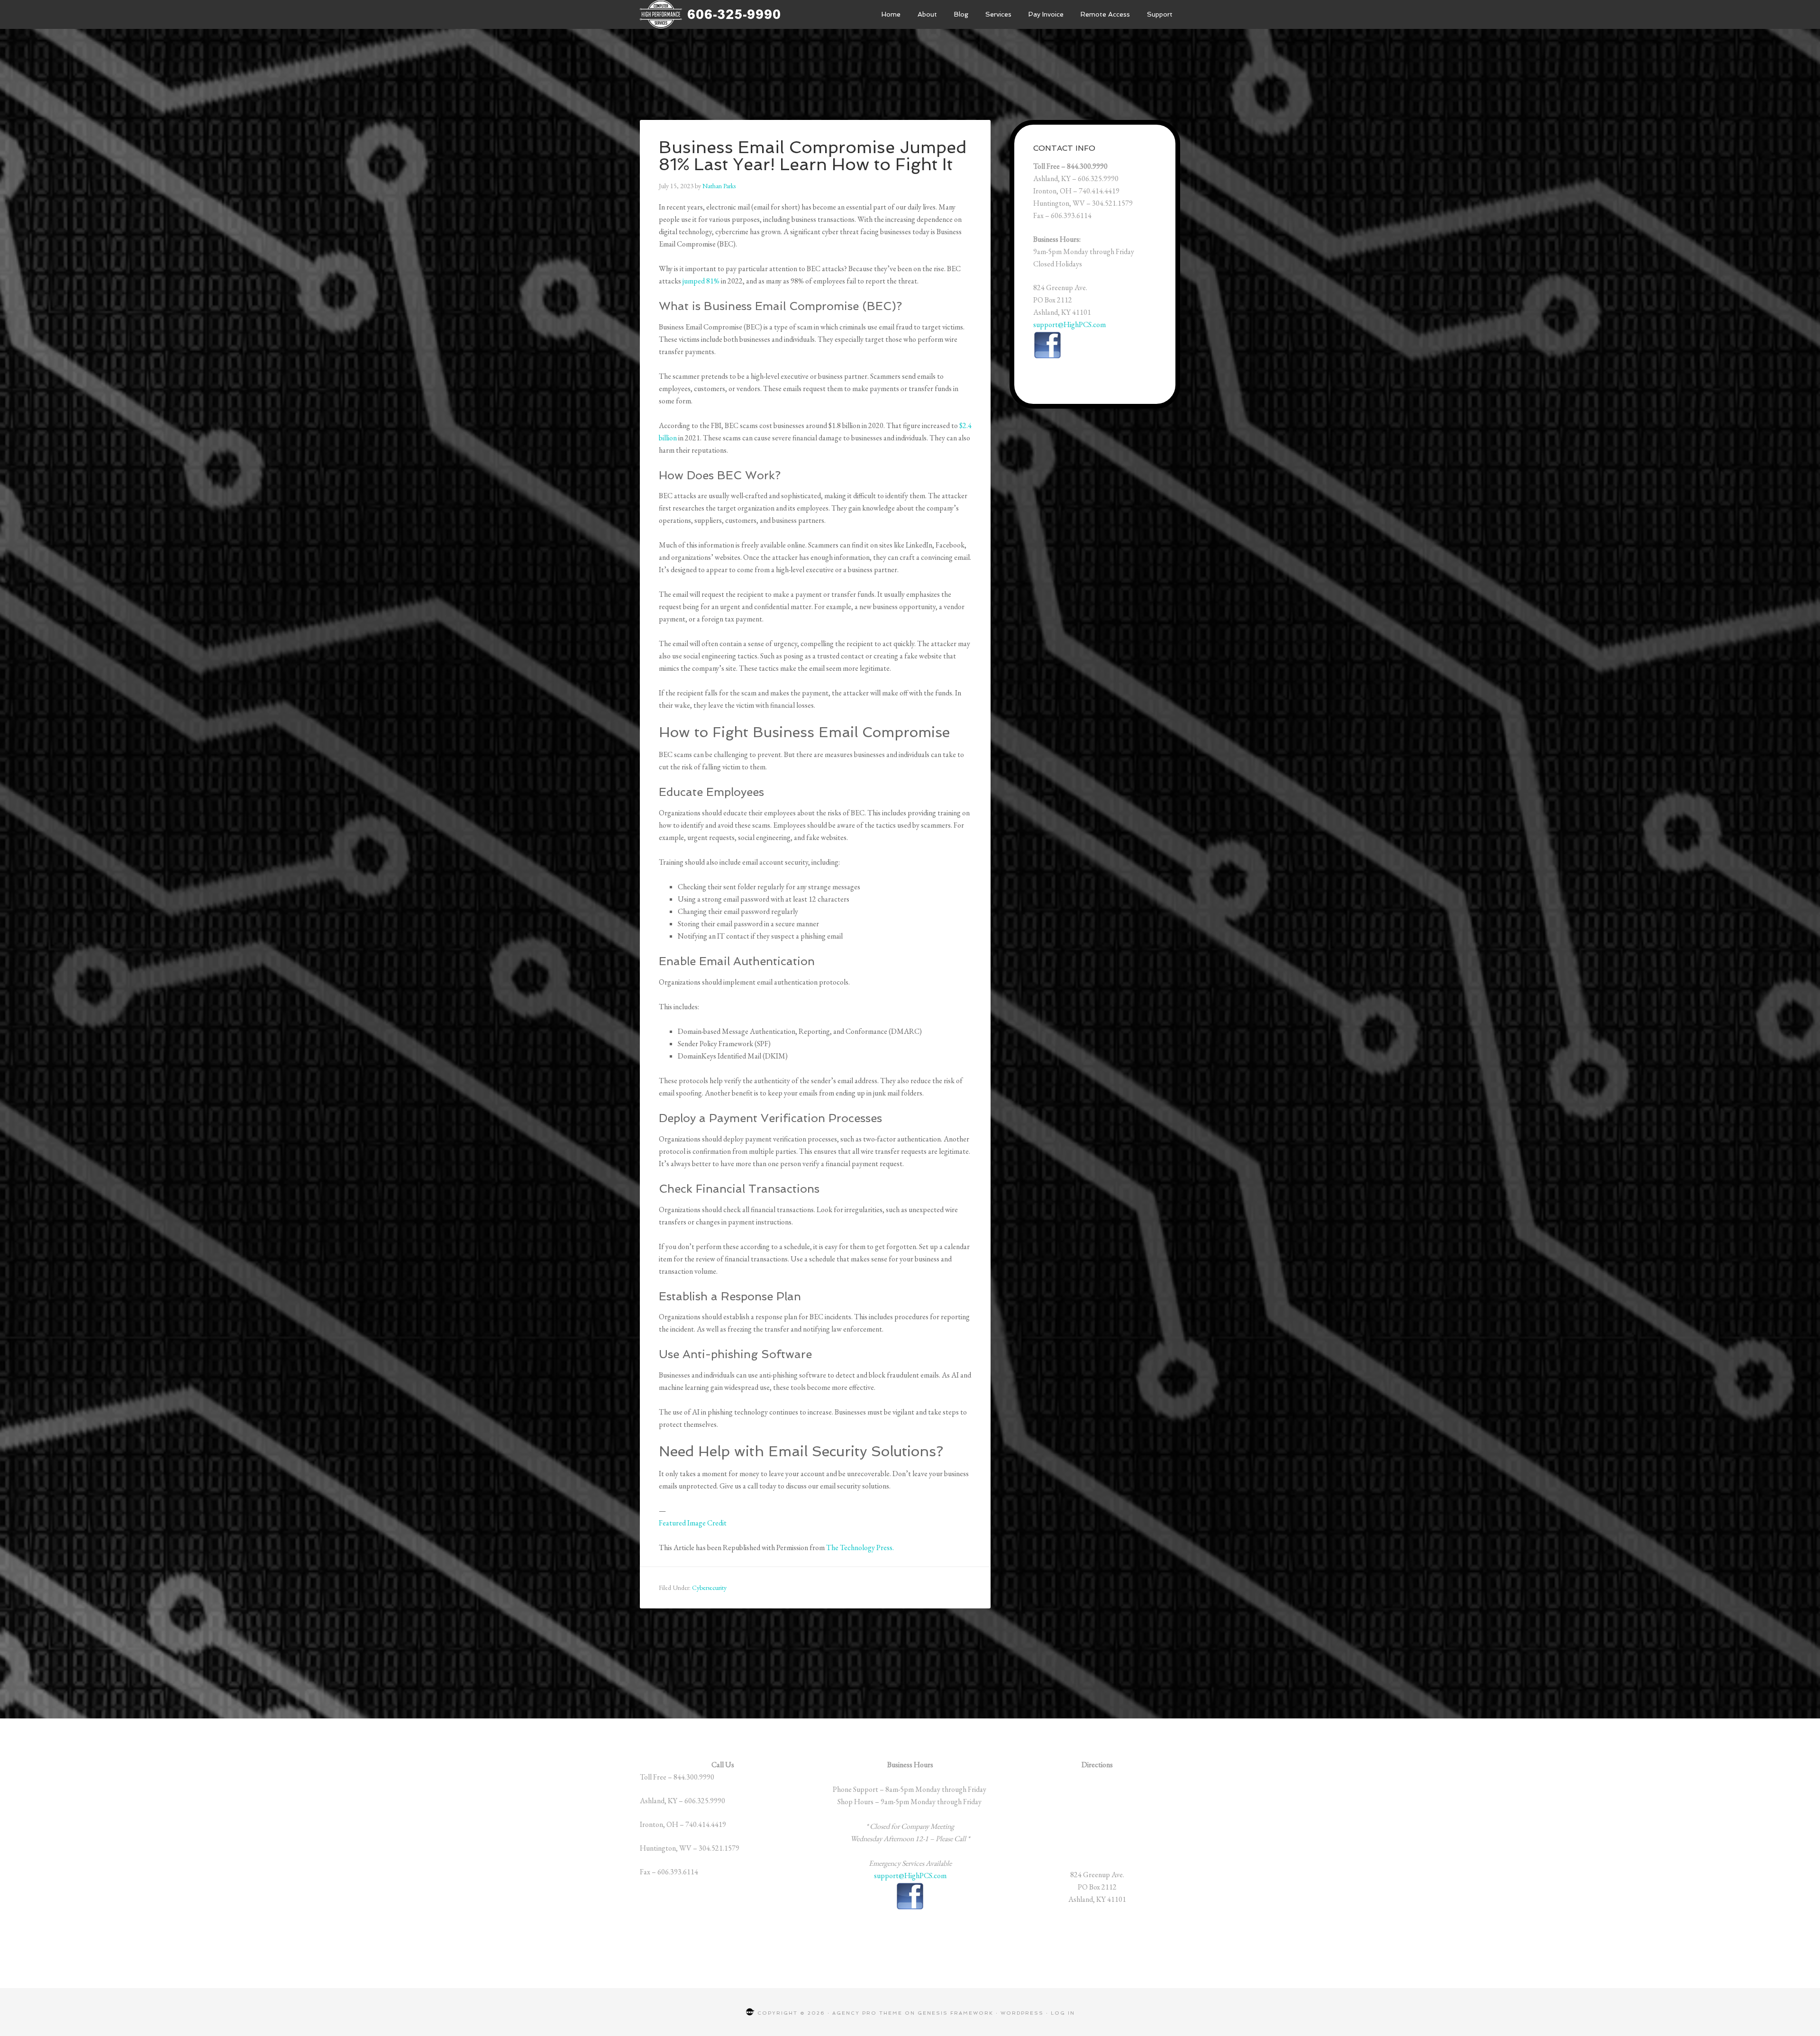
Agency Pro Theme (867, 2013)
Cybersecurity (709, 1588)
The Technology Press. (860, 1548)
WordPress (1022, 2013)
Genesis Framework (955, 2013)
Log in (1063, 2013)
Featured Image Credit (693, 1523)
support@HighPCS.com (1069, 324)
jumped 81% (701, 281)
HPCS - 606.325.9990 (711, 14)
